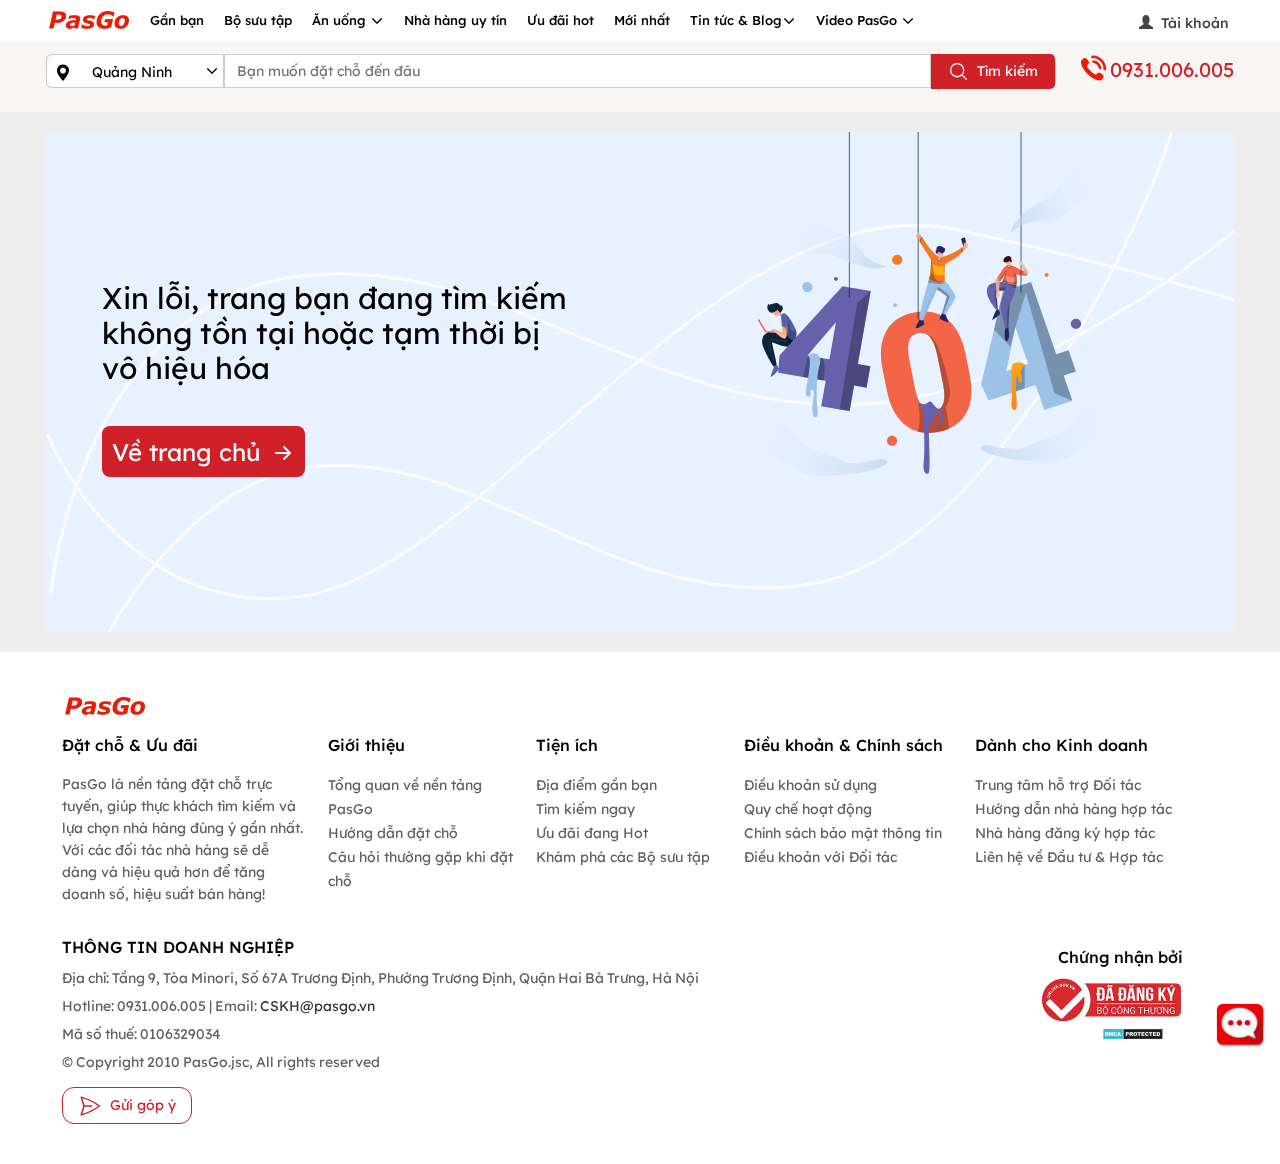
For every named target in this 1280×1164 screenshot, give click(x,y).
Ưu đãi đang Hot (592, 833)
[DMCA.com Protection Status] (1102, 1033)
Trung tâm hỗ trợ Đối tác (1058, 785)
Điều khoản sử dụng (810, 785)
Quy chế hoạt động (808, 809)
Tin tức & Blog (736, 20)
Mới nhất (642, 20)
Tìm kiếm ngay (585, 809)
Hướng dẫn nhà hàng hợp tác (1073, 809)
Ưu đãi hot (560, 20)
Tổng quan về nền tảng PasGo (405, 797)
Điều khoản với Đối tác (820, 857)
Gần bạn (177, 20)
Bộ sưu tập (258, 20)
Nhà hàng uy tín (455, 20)
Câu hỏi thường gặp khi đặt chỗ (420, 869)
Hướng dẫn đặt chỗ (393, 833)
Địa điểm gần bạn (596, 785)
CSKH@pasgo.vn (316, 1006)
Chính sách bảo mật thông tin (843, 833)
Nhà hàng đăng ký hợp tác (1065, 833)
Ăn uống (341, 20)
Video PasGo (858, 20)
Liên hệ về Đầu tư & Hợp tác (1069, 857)
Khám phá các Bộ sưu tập (623, 857)
